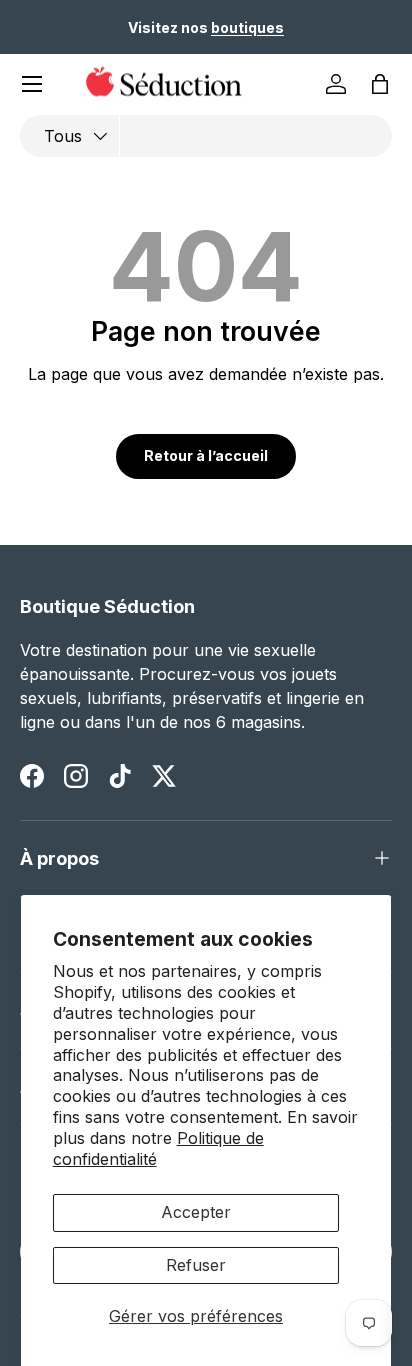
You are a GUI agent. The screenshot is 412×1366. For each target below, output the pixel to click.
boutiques (247, 27)
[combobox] (206, 136)
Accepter (196, 1212)
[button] (380, 84)
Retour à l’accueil (206, 455)
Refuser (196, 1265)
